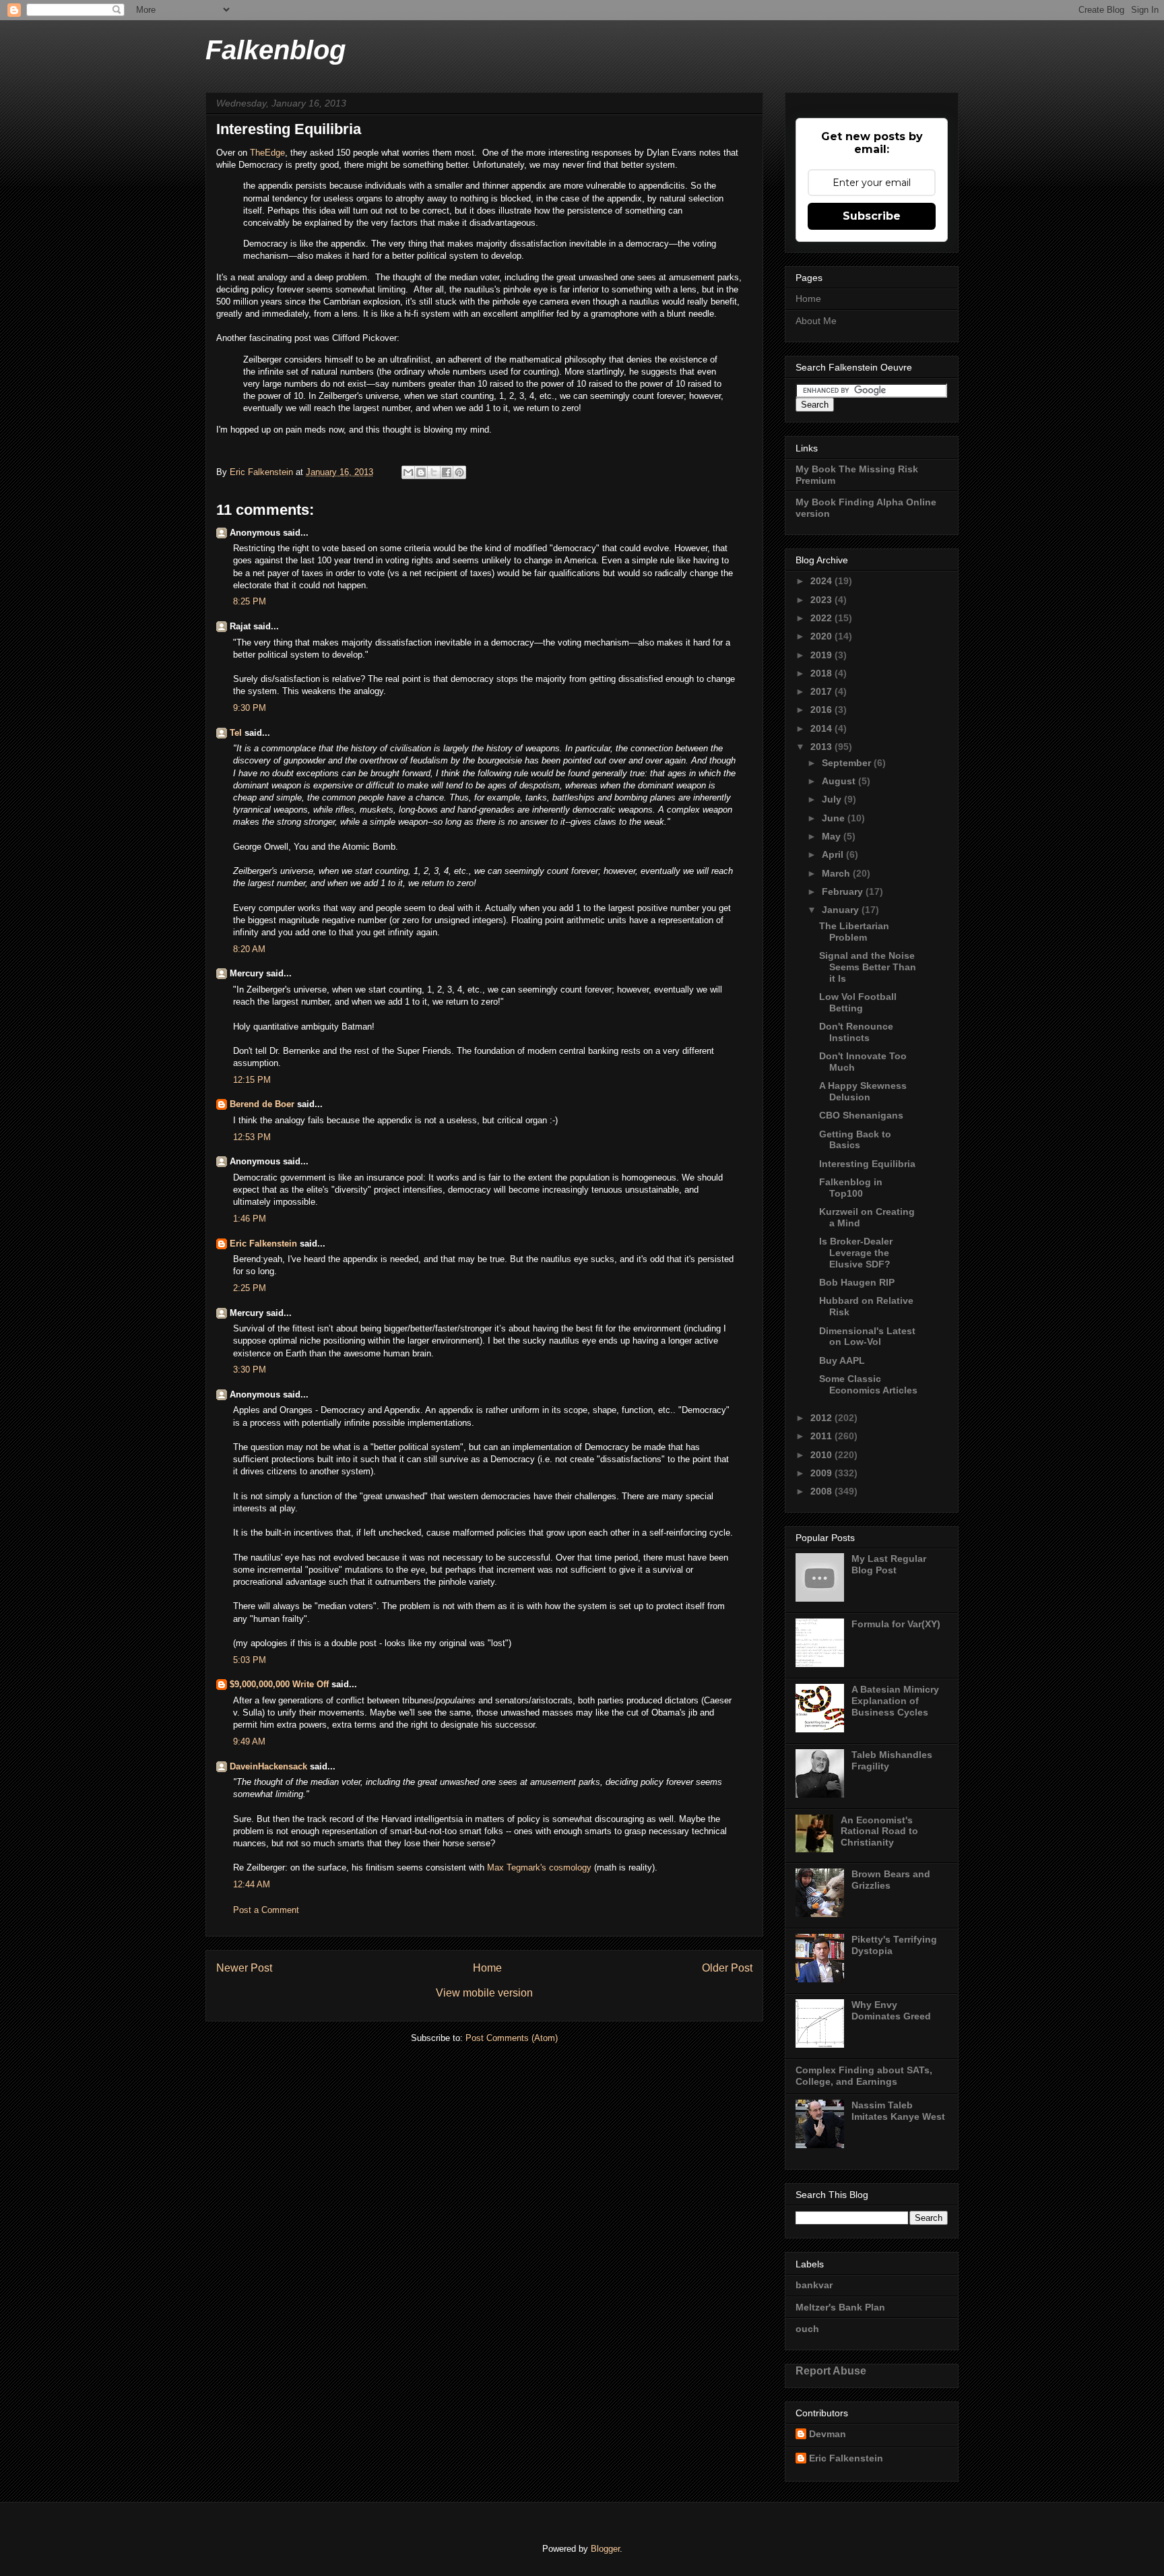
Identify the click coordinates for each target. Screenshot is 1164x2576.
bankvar (814, 2285)
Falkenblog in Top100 (851, 1188)
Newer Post (244, 1968)
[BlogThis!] (421, 472)
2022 (822, 618)
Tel (236, 733)
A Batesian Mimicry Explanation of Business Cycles (895, 1701)
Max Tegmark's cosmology (539, 1867)
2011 (822, 1436)
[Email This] (408, 472)
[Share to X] (434, 472)
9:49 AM (249, 1741)
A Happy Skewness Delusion (863, 1091)
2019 (822, 655)
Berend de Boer (262, 1104)
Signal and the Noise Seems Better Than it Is (868, 967)
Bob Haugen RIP (857, 1282)
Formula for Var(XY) (896, 1624)
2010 (822, 1455)
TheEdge (267, 153)
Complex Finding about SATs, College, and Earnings (864, 2076)
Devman (828, 2434)
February (844, 891)
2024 (822, 581)
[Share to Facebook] (447, 472)
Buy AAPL (842, 1360)
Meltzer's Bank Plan (840, 2307)
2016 (822, 710)
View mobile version (484, 1993)
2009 (822, 1473)
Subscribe (872, 216)
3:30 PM (250, 1370)
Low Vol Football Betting (858, 1002)
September (848, 763)
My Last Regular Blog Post (889, 1564)
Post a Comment (266, 1910)
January (842, 910)
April (834, 854)
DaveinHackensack (268, 1766)
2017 (822, 691)
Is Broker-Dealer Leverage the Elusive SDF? (856, 1253)
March (837, 873)
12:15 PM (252, 1080)
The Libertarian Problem (854, 932)
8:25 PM (250, 601)
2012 (822, 1418)
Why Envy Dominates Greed (891, 2010)
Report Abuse (831, 2370)
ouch (807, 2329)
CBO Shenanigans (861, 1115)
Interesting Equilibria (867, 1164)
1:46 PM (250, 1219)
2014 (822, 728)
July (833, 799)
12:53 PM (252, 1137)
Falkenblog (276, 50)
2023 (822, 600)
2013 (822, 747)
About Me (816, 321)
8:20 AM (249, 949)
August (840, 781)
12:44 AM (252, 1884)
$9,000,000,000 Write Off (279, 1684)
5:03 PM (250, 1660)
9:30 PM (250, 708)
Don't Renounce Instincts (856, 1032)
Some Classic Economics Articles (868, 1384)
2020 (822, 636)
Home (487, 1968)
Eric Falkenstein (263, 1244)
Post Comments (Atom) (512, 2038)
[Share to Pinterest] (459, 472)
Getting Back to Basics (855, 1140)
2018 (822, 673)
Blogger (605, 2549)
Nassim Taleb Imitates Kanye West (898, 2111)
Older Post (727, 1968)
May (833, 836)
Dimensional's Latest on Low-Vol (867, 1337)
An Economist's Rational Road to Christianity (879, 1831)
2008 (822, 1491)
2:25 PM (250, 1288)
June (835, 818)
